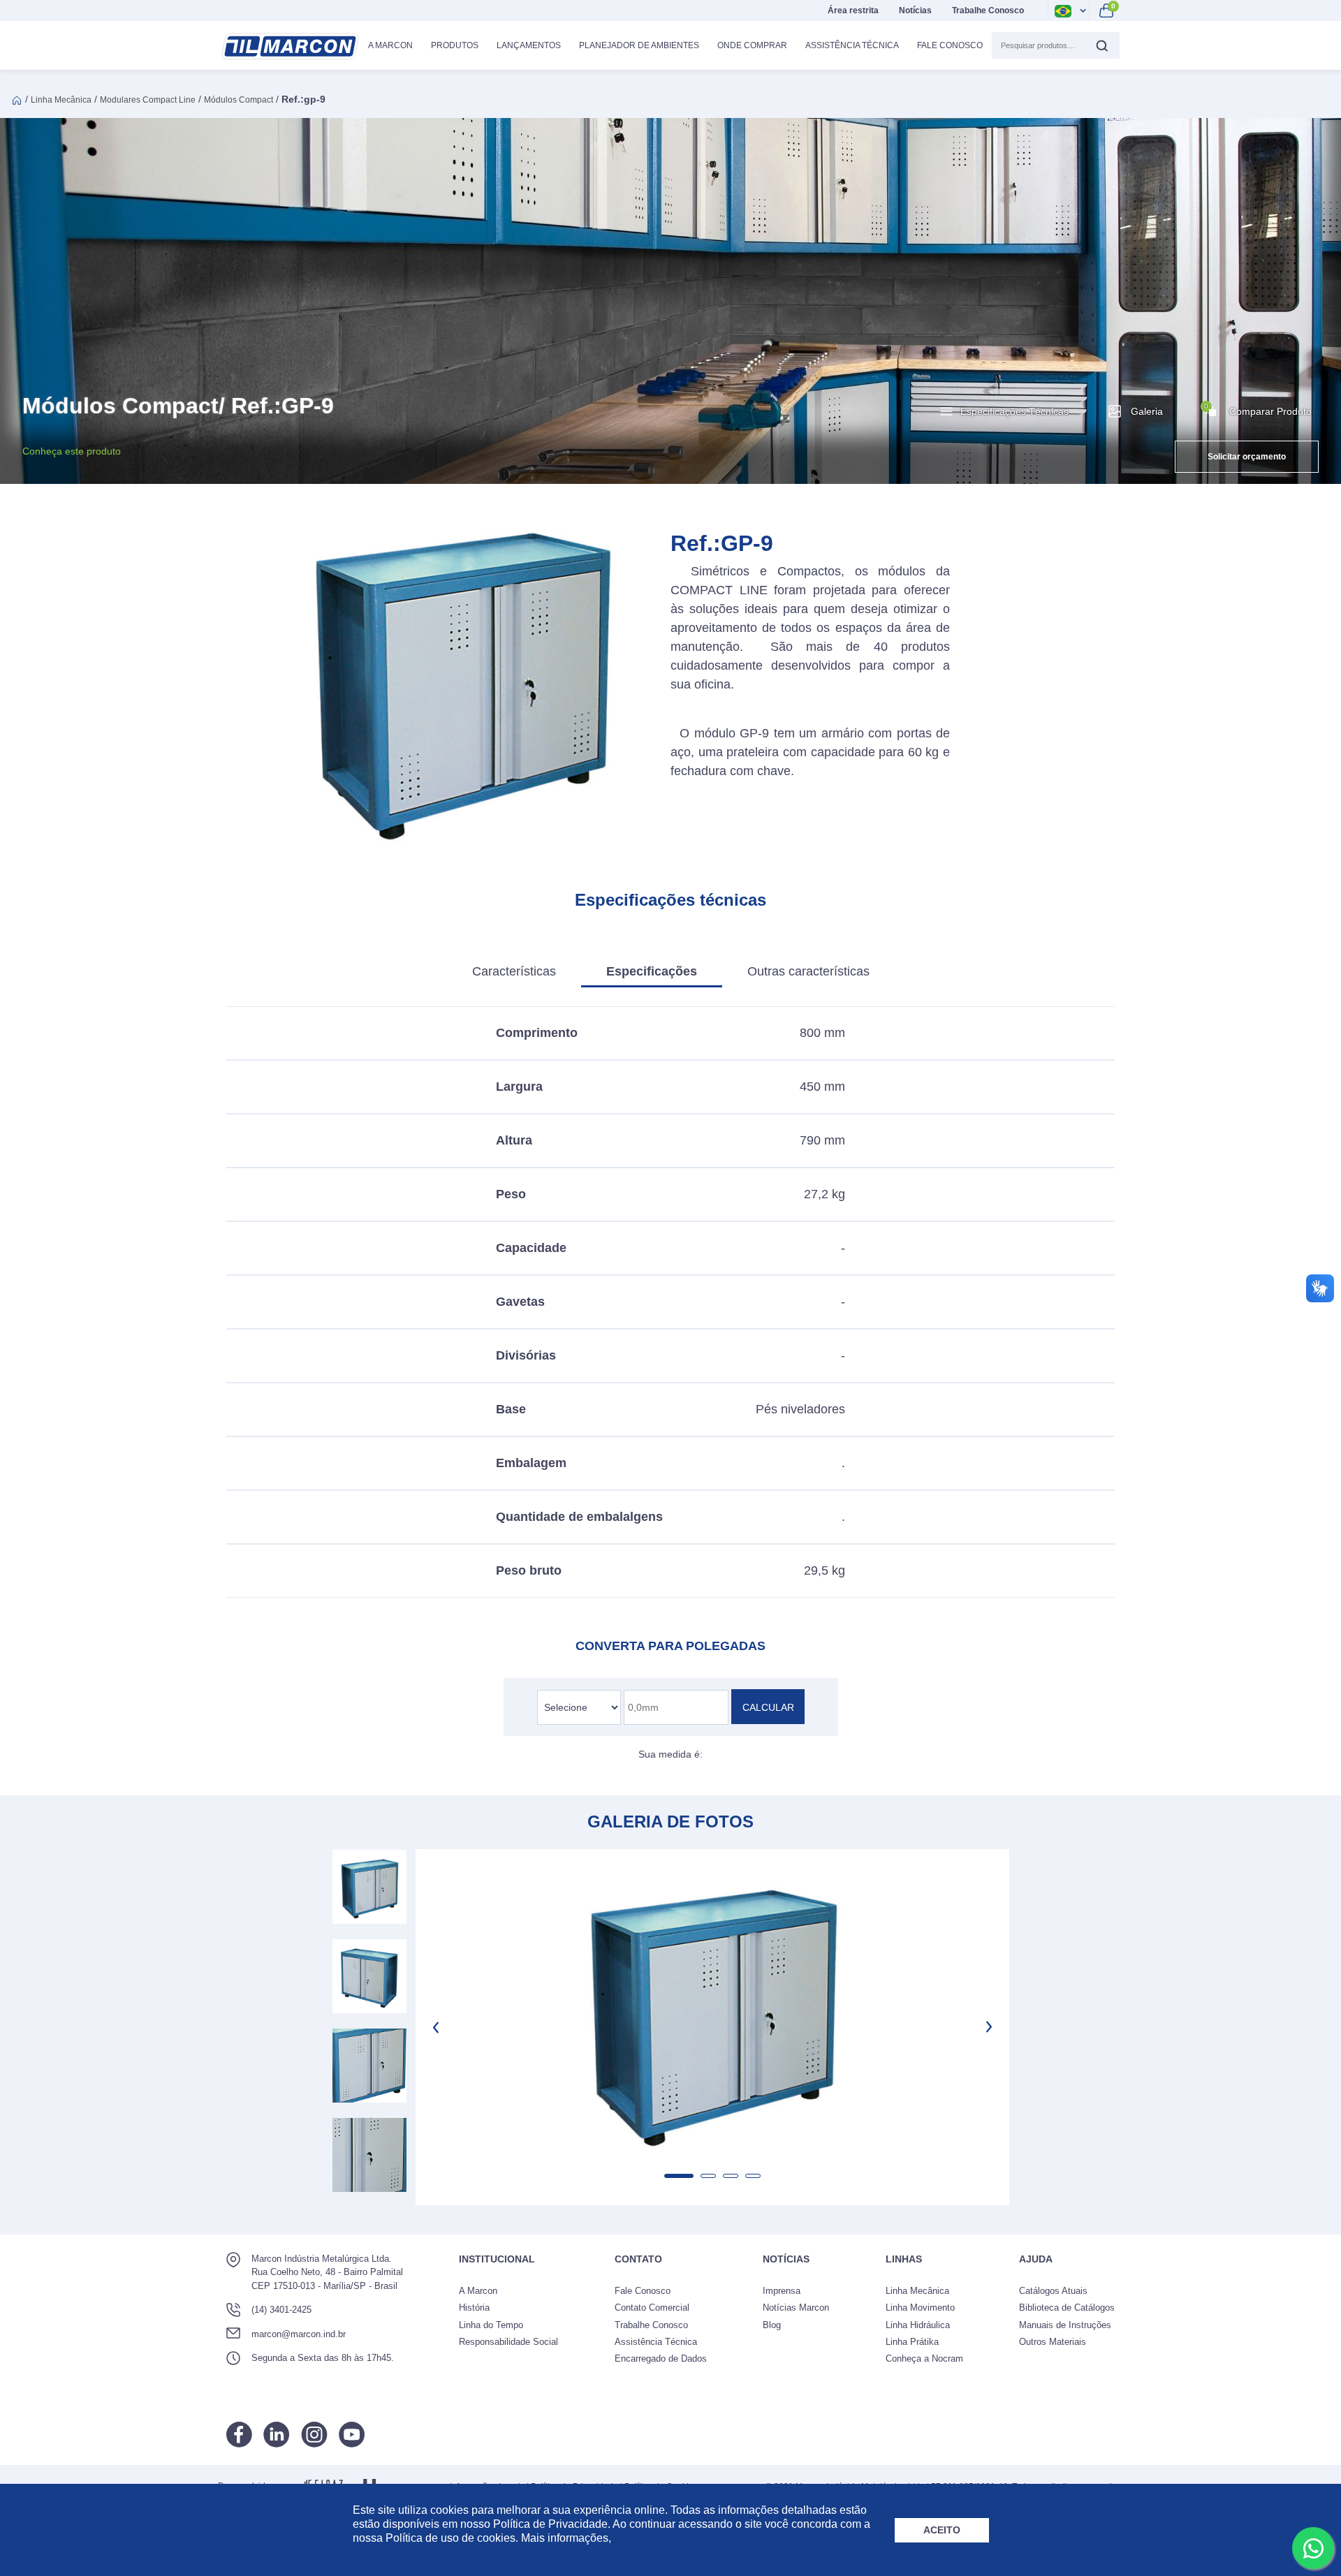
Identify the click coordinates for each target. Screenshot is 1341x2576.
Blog (772, 2325)
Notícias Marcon (796, 2308)
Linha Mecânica (61, 100)
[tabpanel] (712, 2009)
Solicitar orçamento (1247, 457)
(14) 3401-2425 (281, 2310)
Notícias (915, 10)
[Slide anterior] (437, 2027)
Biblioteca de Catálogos (1067, 2308)
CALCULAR (768, 1707)
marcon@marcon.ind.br (299, 2334)
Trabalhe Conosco (988, 10)
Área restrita (853, 10)
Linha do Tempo (491, 2325)
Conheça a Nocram (924, 2358)
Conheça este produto (72, 451)
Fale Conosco (950, 45)
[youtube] (352, 2435)
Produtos (455, 45)
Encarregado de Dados (661, 2358)
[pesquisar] (1101, 45)
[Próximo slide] (988, 2027)
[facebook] (239, 2435)
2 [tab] (708, 2176)
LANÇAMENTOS (529, 45)
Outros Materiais (1053, 2342)
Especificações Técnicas (1014, 411)
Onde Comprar (752, 45)
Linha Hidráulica (918, 2325)
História (474, 2308)
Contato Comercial (652, 2308)
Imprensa (782, 2291)
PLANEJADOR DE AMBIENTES (639, 45)
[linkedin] (277, 2435)
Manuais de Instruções (1065, 2325)
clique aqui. (643, 2538)
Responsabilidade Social (508, 2342)
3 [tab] (731, 2176)
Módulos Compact (239, 100)
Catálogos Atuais (1053, 2291)
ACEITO (942, 2530)
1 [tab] (679, 2176)
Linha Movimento (920, 2308)
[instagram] (314, 2435)
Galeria (1147, 411)
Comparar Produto (1258, 410)
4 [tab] (753, 2176)
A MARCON (390, 45)
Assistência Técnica (852, 45)
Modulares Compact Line (148, 100)
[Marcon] (290, 46)
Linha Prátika (912, 2342)
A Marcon (478, 2291)
